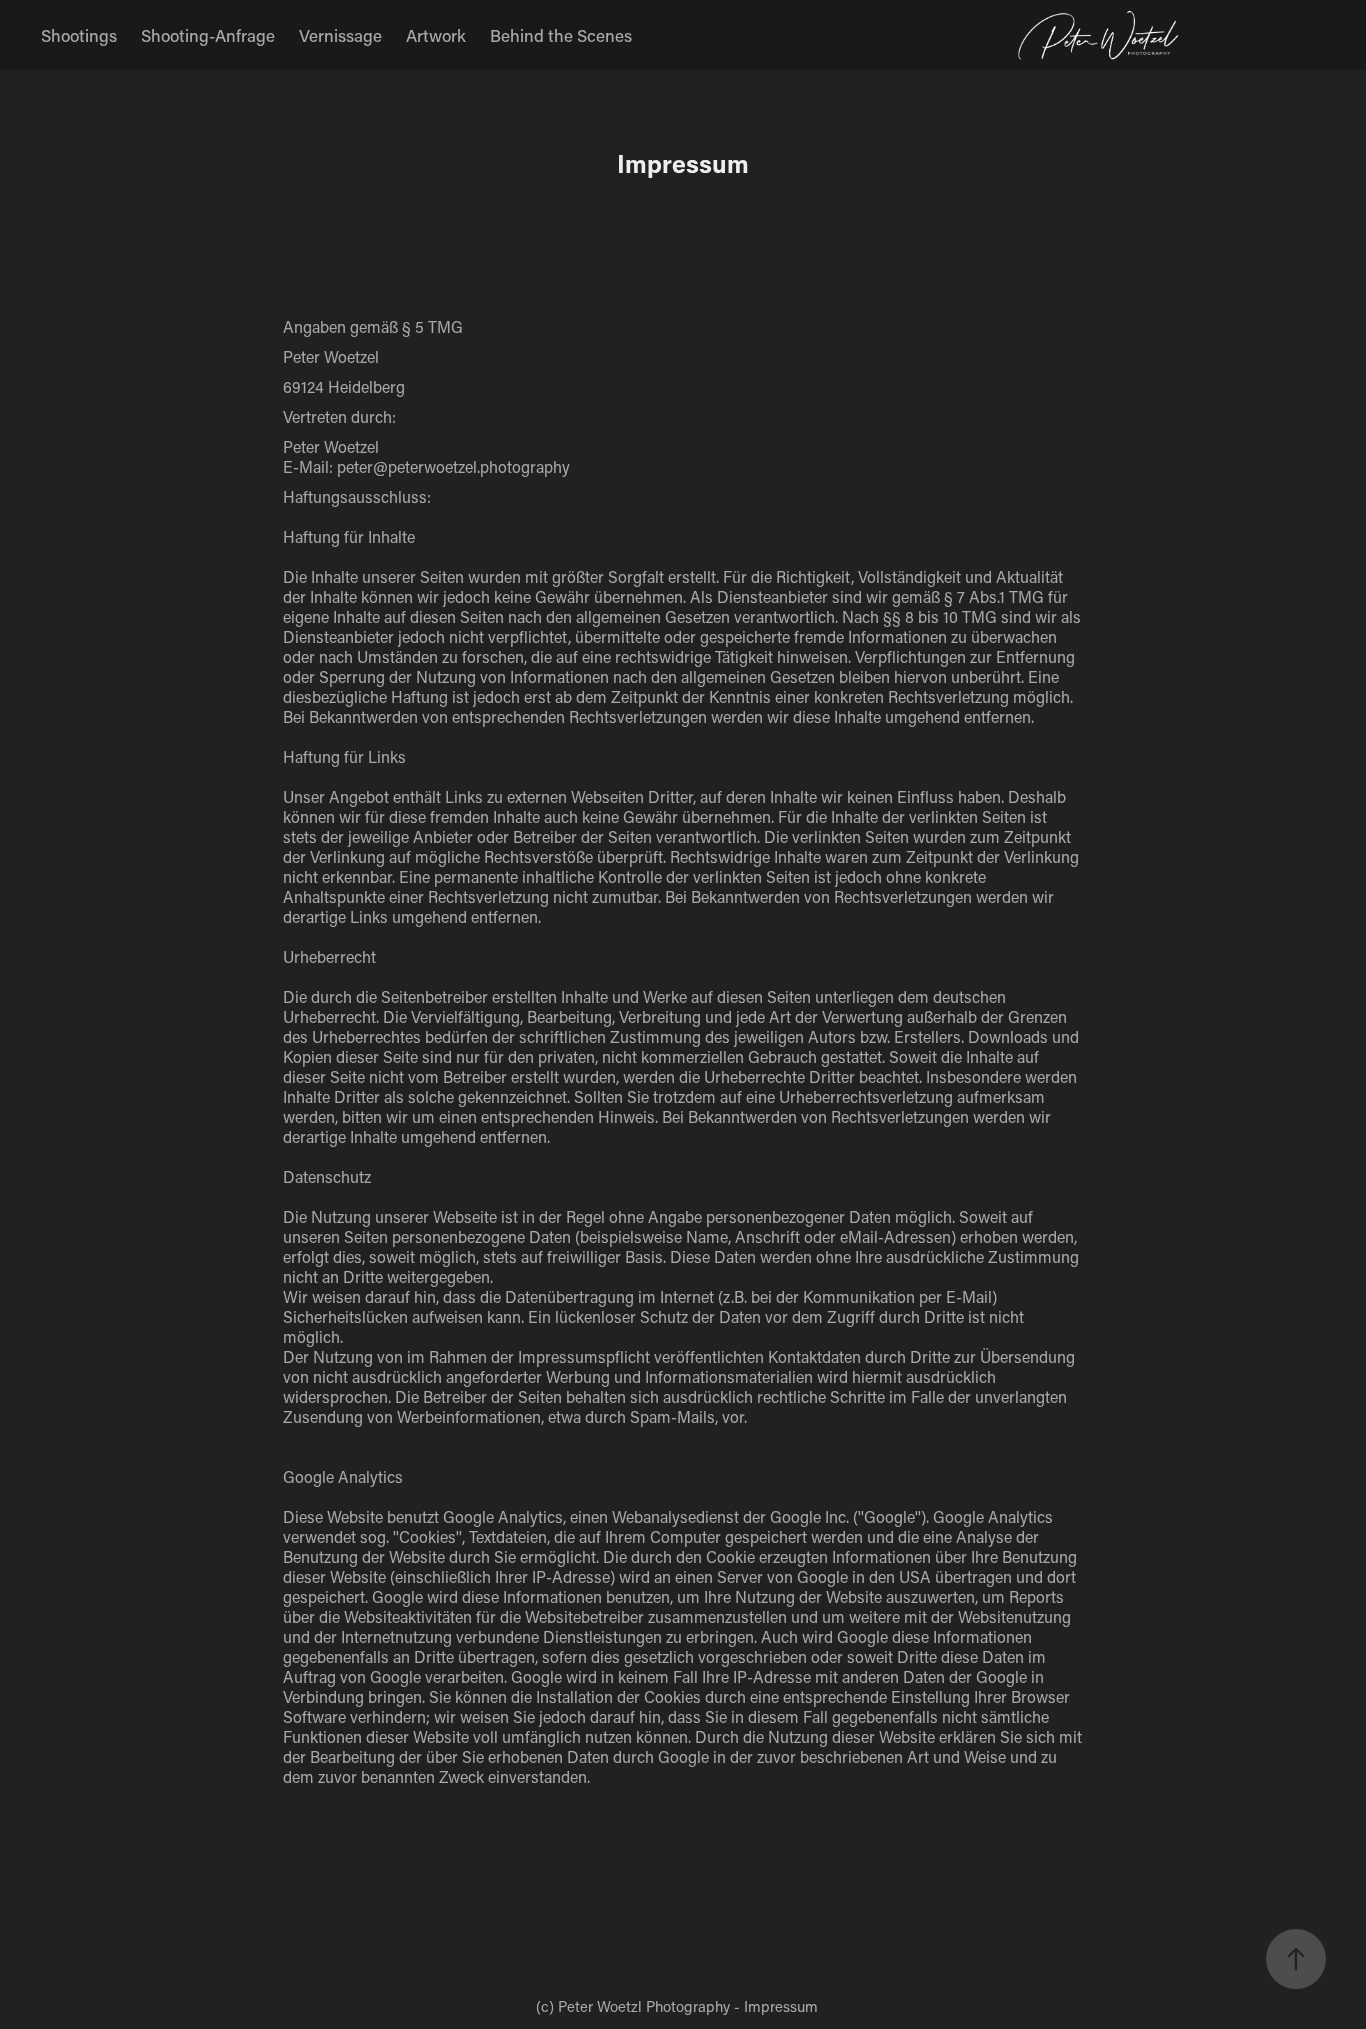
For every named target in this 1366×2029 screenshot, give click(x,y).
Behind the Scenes (561, 35)
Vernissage (340, 35)
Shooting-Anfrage (208, 35)
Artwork (436, 35)
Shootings (79, 35)
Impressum (781, 2006)
